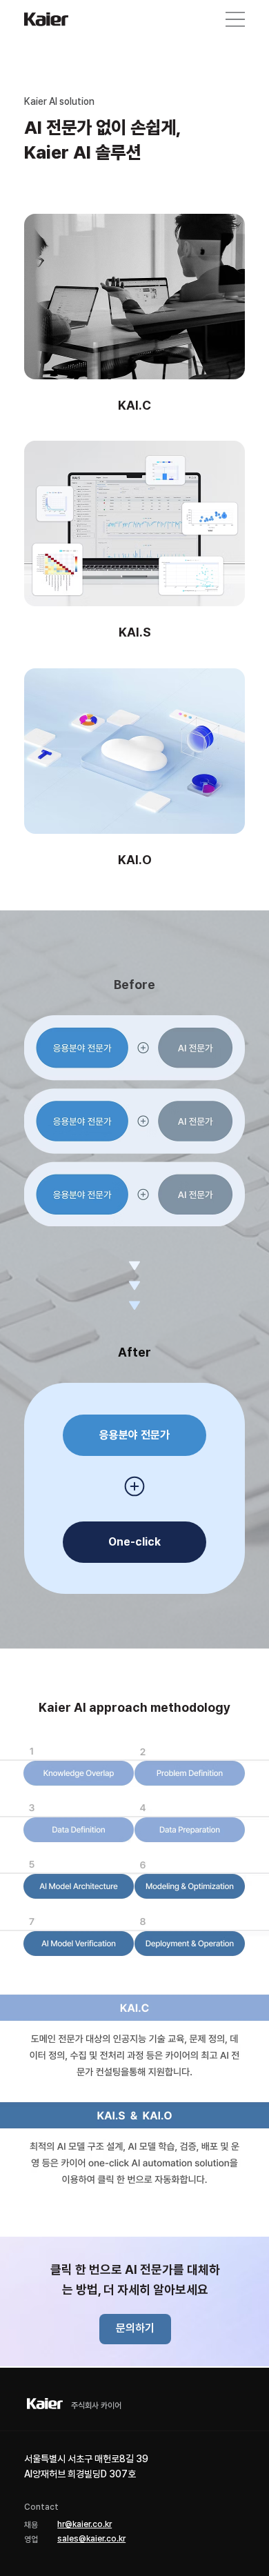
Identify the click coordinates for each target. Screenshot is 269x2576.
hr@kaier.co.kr (84, 2524)
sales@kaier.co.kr (91, 2539)
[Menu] (235, 19)
